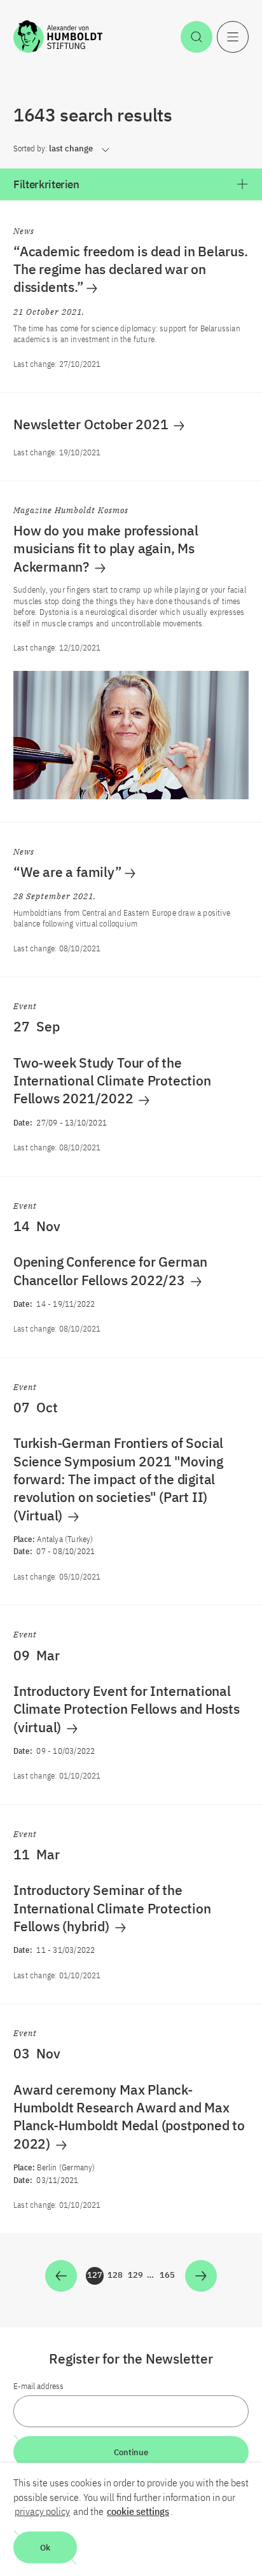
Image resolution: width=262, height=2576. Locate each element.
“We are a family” (68, 872)
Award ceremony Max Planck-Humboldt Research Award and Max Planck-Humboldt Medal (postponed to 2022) (129, 2117)
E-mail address (38, 2386)
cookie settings (138, 2511)
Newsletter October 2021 (92, 424)
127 (95, 2277)
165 (168, 2277)
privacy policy (42, 2511)
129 (136, 2277)
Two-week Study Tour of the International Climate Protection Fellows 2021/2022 (112, 1081)
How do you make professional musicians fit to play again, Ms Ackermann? (106, 548)
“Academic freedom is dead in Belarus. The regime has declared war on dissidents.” (131, 269)
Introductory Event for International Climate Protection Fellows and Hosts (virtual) (127, 1709)
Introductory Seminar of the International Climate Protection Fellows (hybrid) (112, 1908)
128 (116, 2277)
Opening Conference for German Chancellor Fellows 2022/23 (110, 1271)
